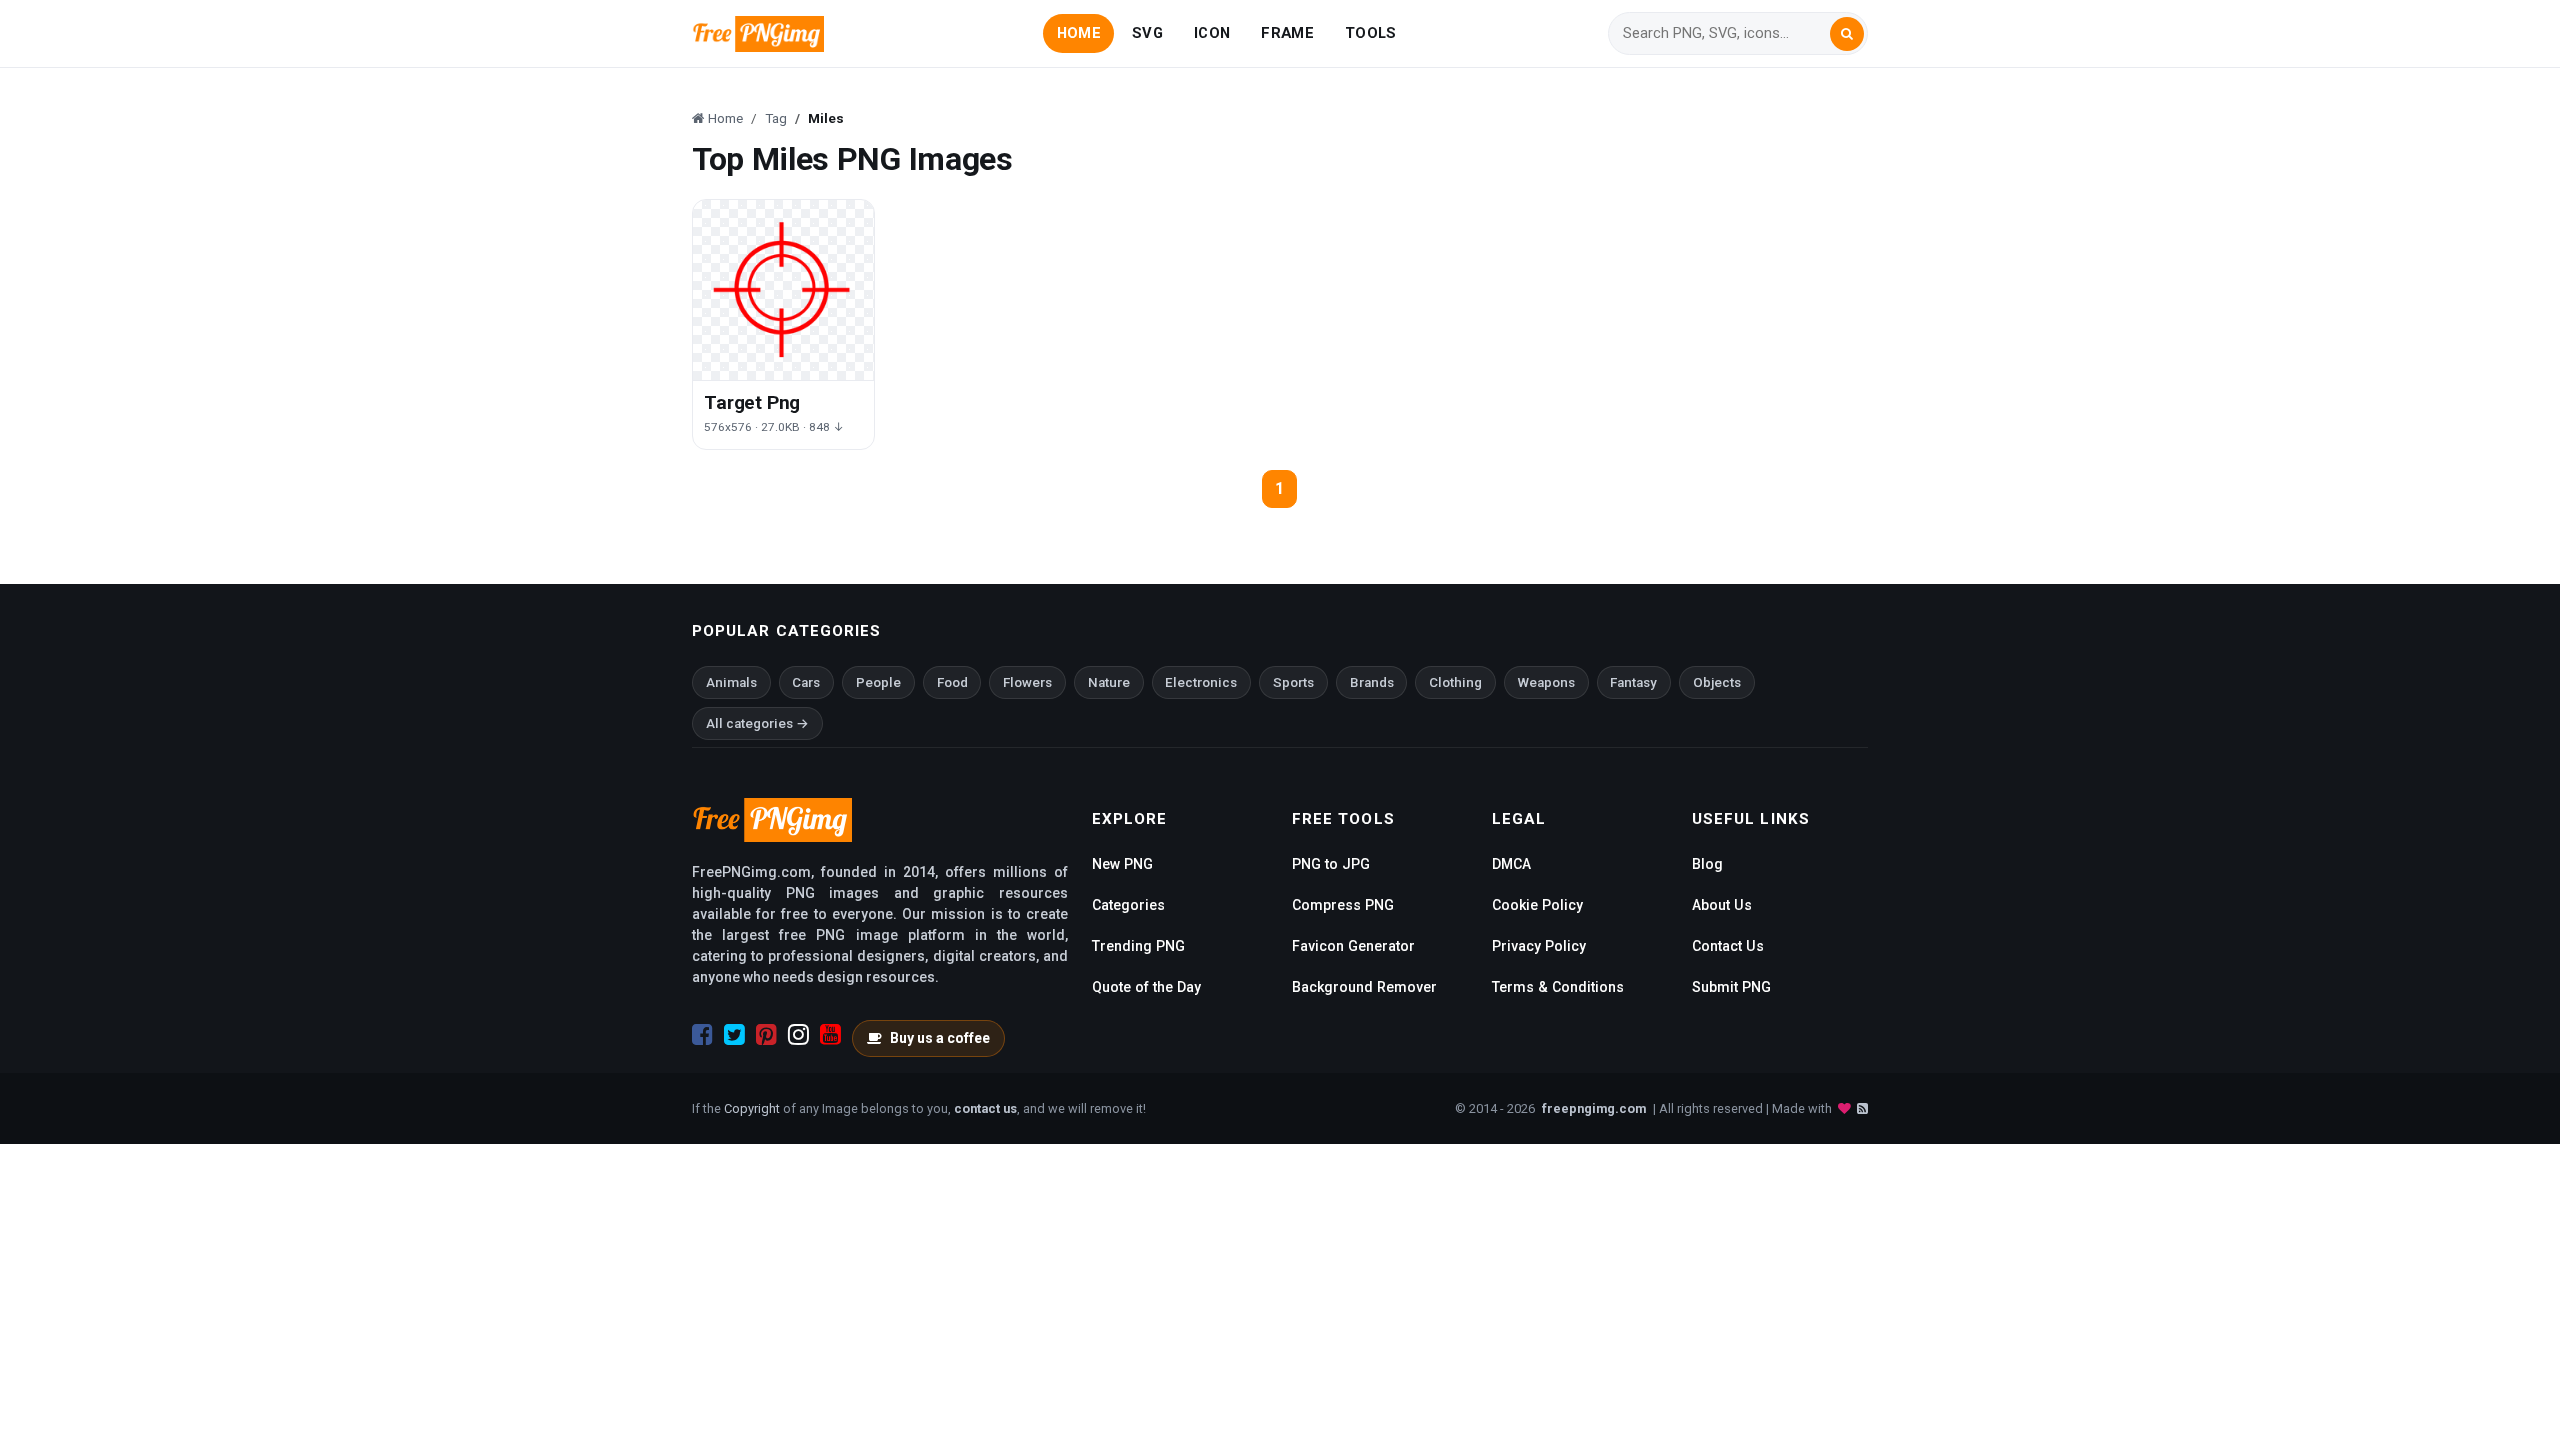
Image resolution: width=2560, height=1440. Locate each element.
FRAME (1287, 33)
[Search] (1847, 34)
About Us (1722, 905)
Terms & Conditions (1558, 987)
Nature (1109, 682)
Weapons (1546, 682)
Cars (806, 682)
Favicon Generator (1353, 946)
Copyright (752, 1108)
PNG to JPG (1331, 864)
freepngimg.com (1594, 1108)
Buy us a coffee (940, 1038)
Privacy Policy (1539, 946)
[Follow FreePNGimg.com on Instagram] (798, 1035)
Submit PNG (1731, 987)
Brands (1372, 682)
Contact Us (1728, 946)
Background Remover (1364, 987)
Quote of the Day (1146, 987)
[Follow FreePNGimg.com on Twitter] (734, 1035)
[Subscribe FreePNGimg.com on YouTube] (830, 1035)
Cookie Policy (1537, 905)
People (878, 682)
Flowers (1027, 682)
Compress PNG (1343, 905)
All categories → (757, 723)
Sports (1293, 682)
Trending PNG (1138, 946)
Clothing (1455, 682)
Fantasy (1633, 682)
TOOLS (1370, 33)
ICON (1212, 33)
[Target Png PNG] (783, 290)
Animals (731, 682)
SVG (1147, 33)
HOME (1079, 33)
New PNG (1122, 864)
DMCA (1511, 864)
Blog (1707, 864)
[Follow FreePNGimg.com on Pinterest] (766, 1035)
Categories (1128, 905)
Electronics (1201, 682)
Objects (1717, 682)
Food (952, 682)
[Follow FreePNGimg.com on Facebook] (702, 1035)
